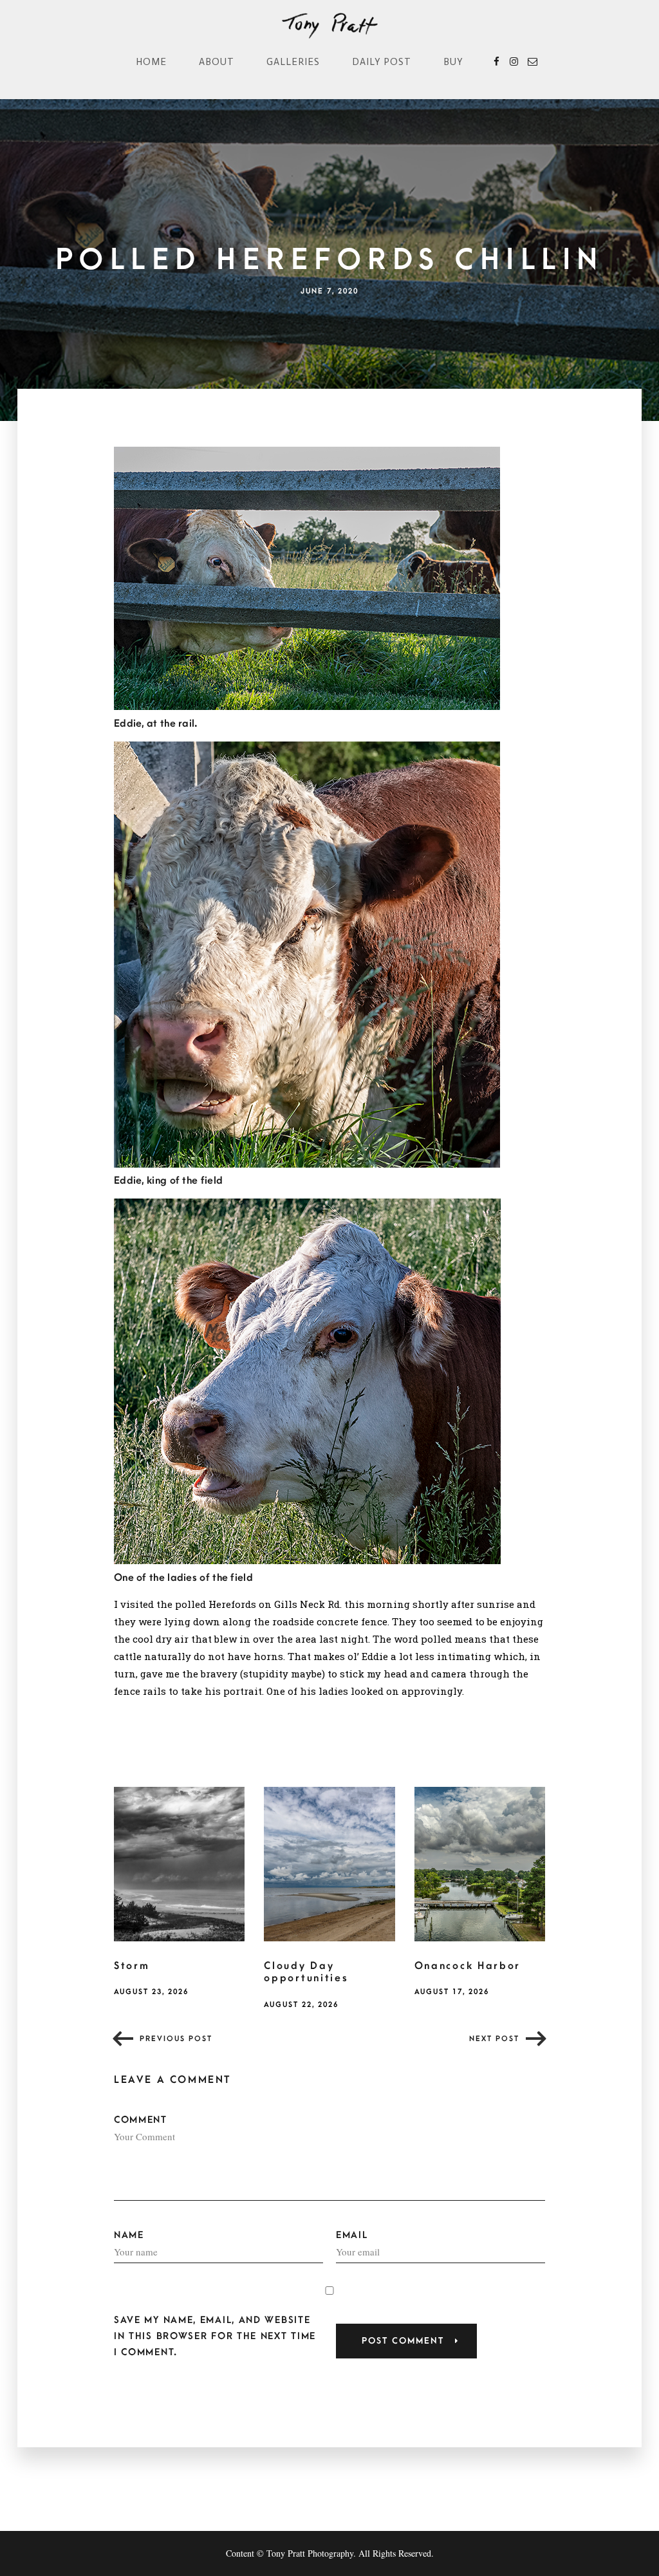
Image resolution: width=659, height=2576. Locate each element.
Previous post (176, 2039)
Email (352, 2235)
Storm (132, 1966)
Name (129, 2235)
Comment (141, 2120)
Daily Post (382, 62)
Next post (494, 2039)
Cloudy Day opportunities (306, 1972)
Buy (453, 62)
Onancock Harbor (468, 1966)
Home (151, 62)
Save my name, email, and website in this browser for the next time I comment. (215, 2336)
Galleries (293, 62)
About (217, 62)
